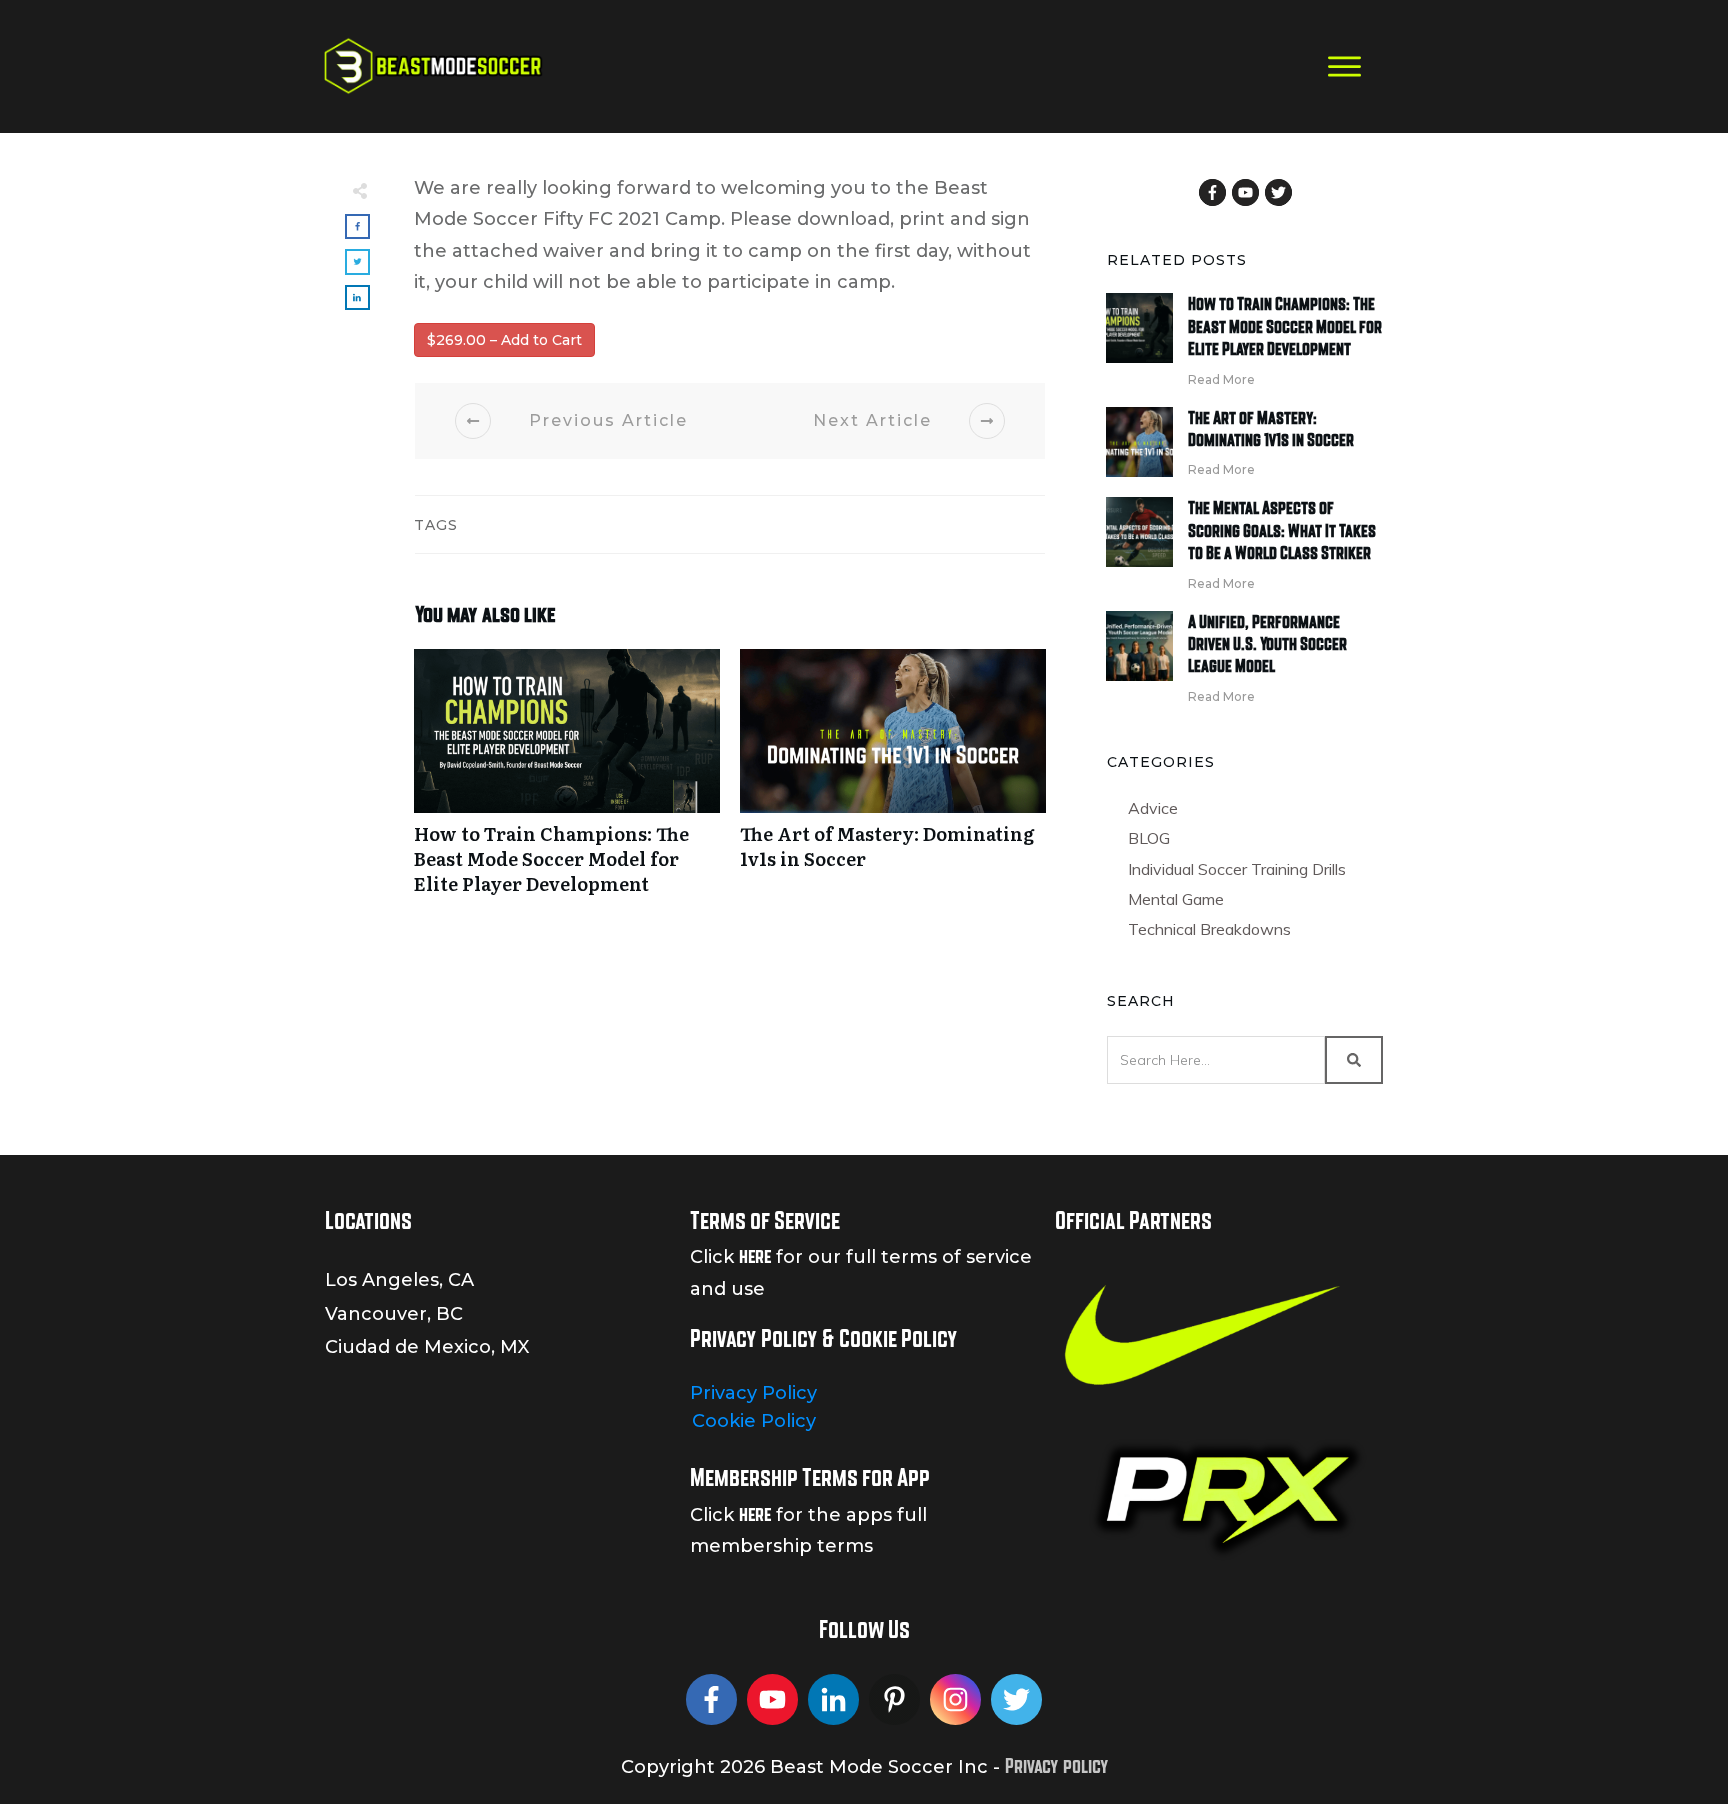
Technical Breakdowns (1209, 929)
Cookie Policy (754, 1421)
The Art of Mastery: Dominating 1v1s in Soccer (893, 783)
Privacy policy (1056, 1766)
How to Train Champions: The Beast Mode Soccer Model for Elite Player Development (567, 783)
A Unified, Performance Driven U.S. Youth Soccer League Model (1267, 644)
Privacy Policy (753, 1393)
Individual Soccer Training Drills (1237, 869)
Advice (1153, 808)
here (755, 1256)
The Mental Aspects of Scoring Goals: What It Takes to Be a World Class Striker (1282, 530)
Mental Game (1176, 899)
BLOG (1149, 838)
